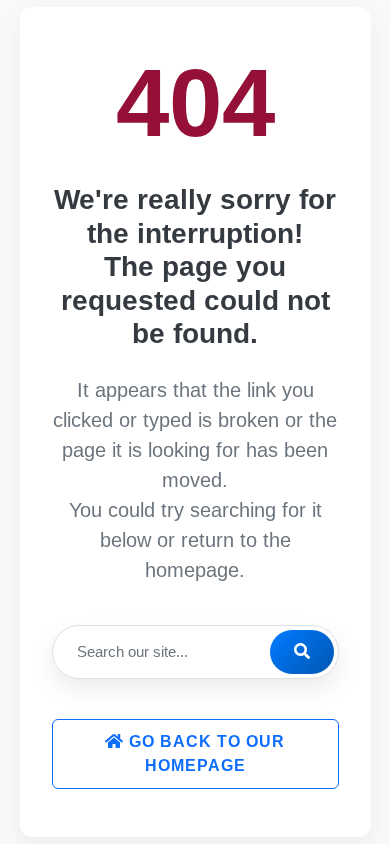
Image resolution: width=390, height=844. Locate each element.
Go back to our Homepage (204, 753)
